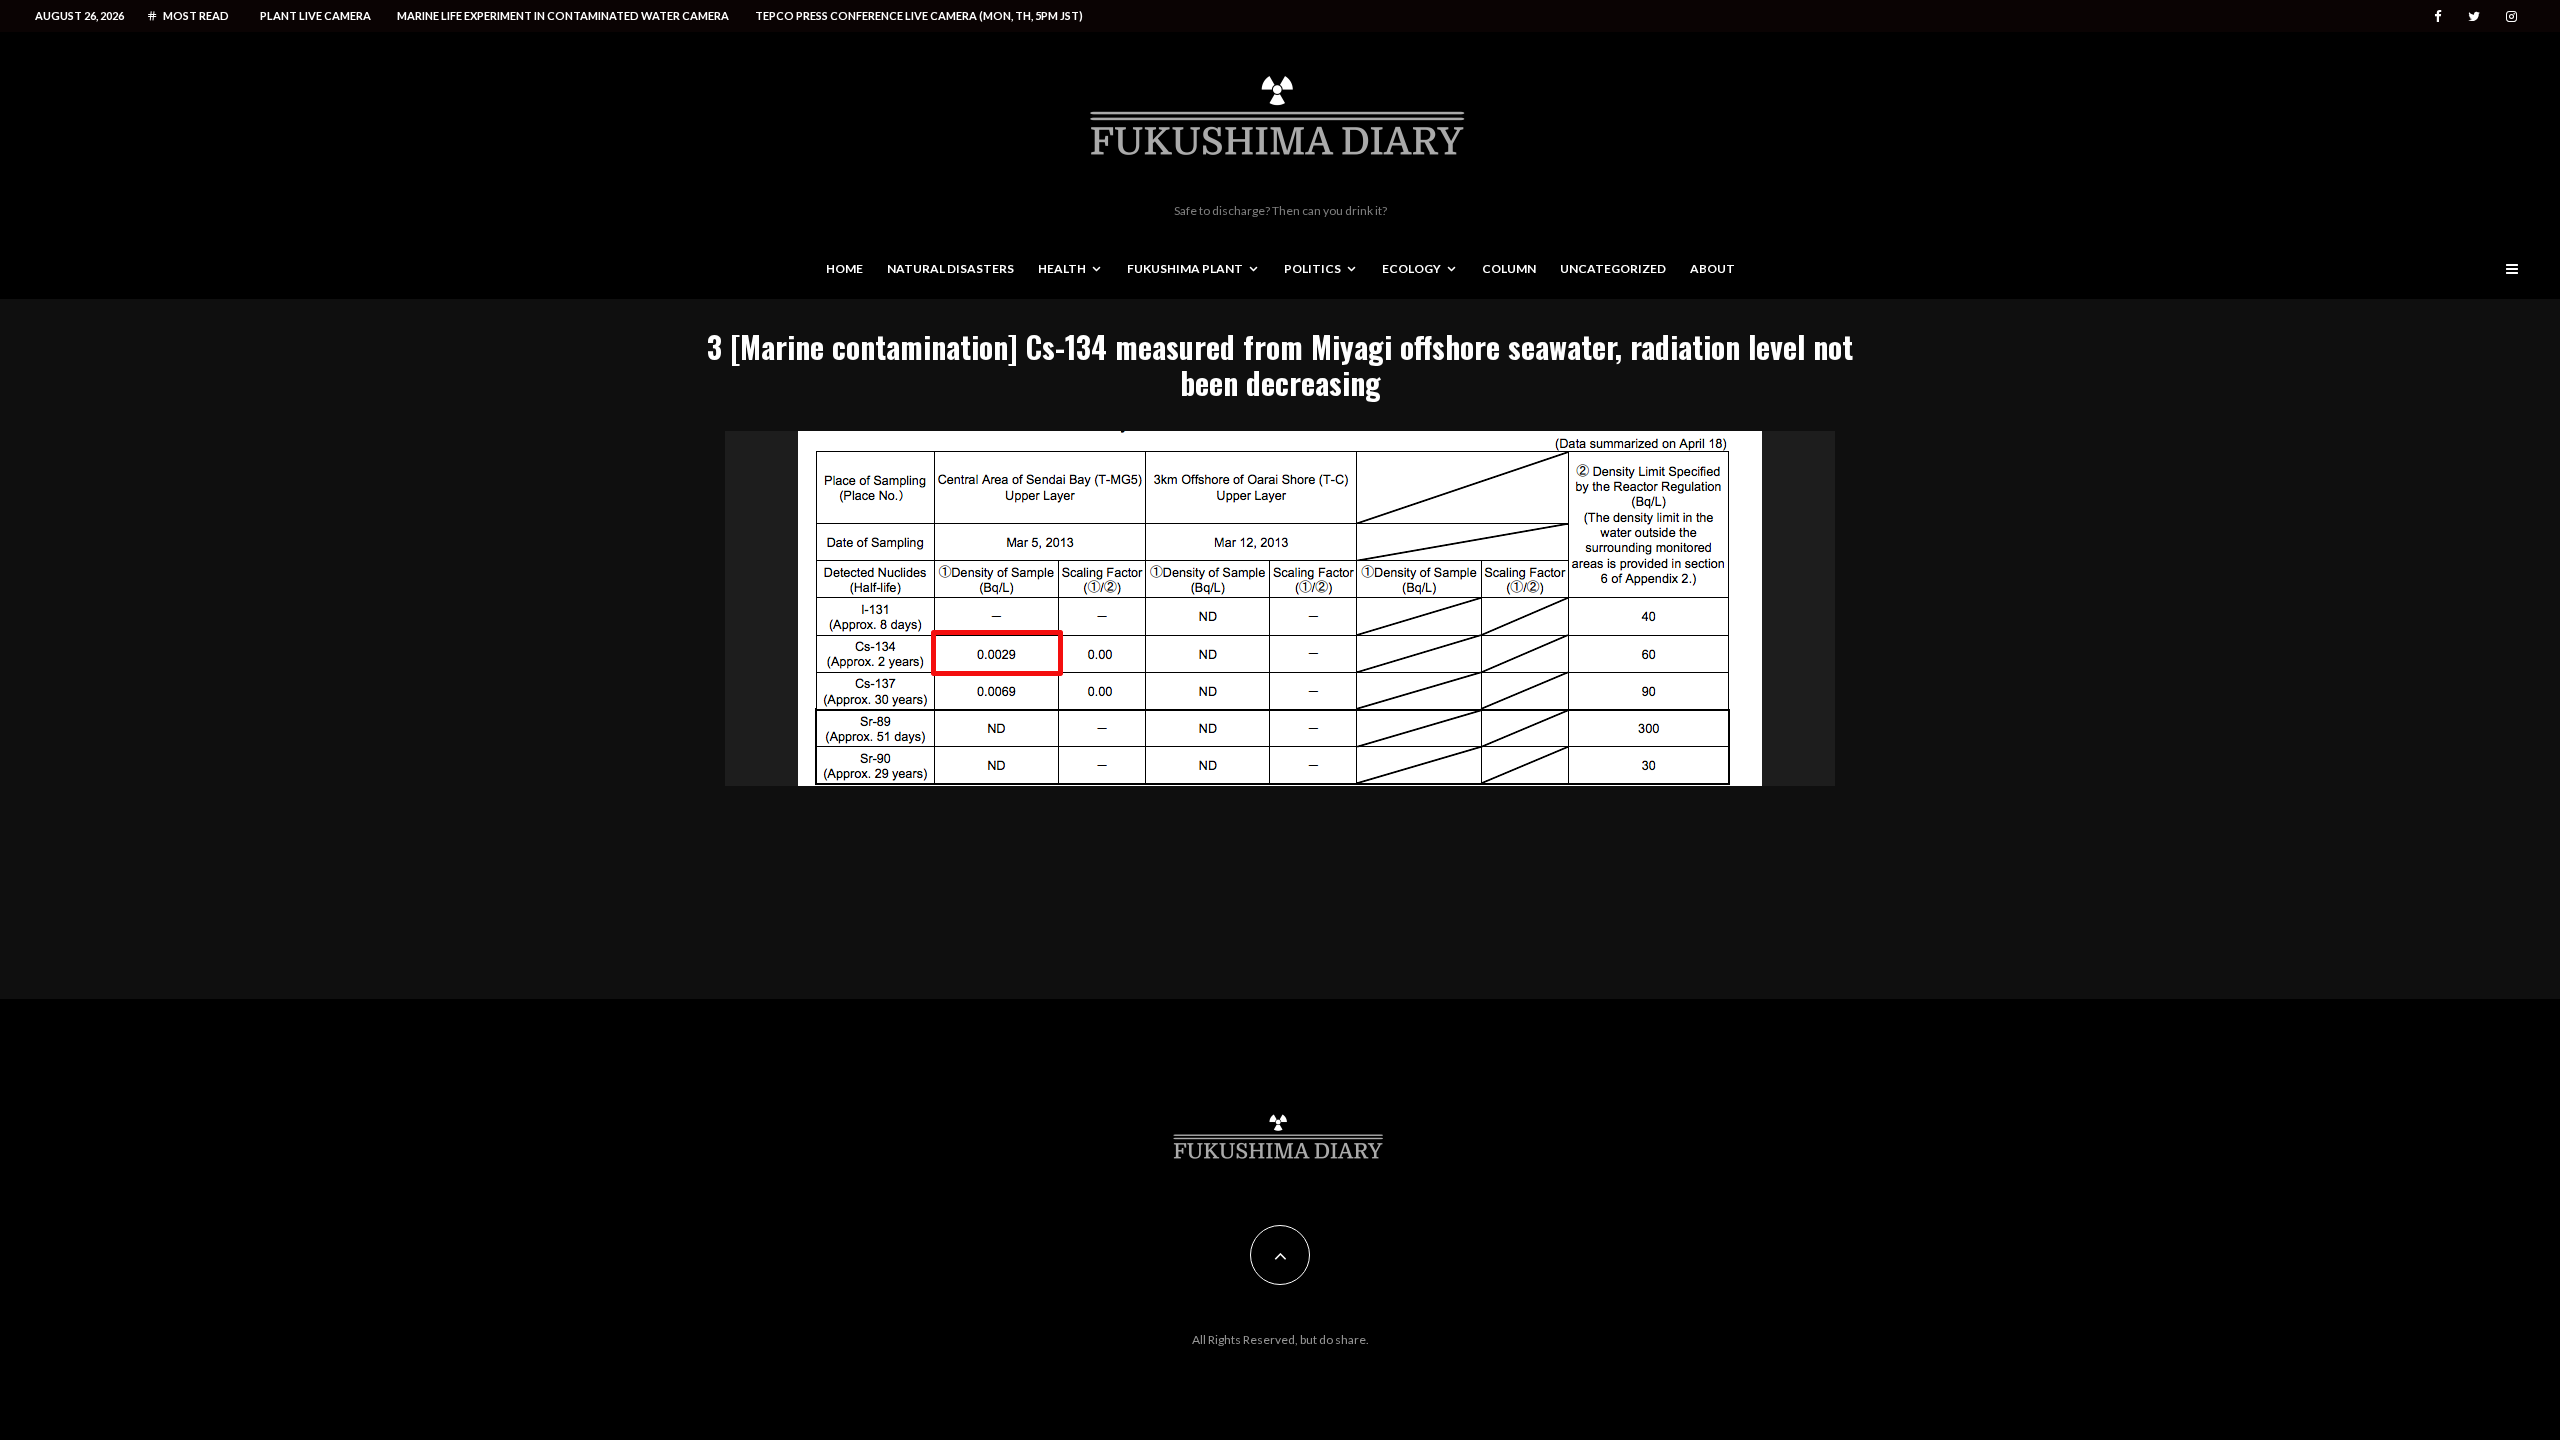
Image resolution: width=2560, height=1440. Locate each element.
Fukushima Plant (1185, 268)
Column (1509, 268)
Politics (1312, 268)
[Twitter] (2474, 16)
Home (844, 268)
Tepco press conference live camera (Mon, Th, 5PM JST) (919, 15)
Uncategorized (1613, 268)
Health (1062, 268)
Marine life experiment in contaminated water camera (563, 15)
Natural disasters (950, 268)
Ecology (1411, 268)
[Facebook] (2438, 16)
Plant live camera (315, 15)
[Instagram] (2511, 16)
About (1712, 268)
